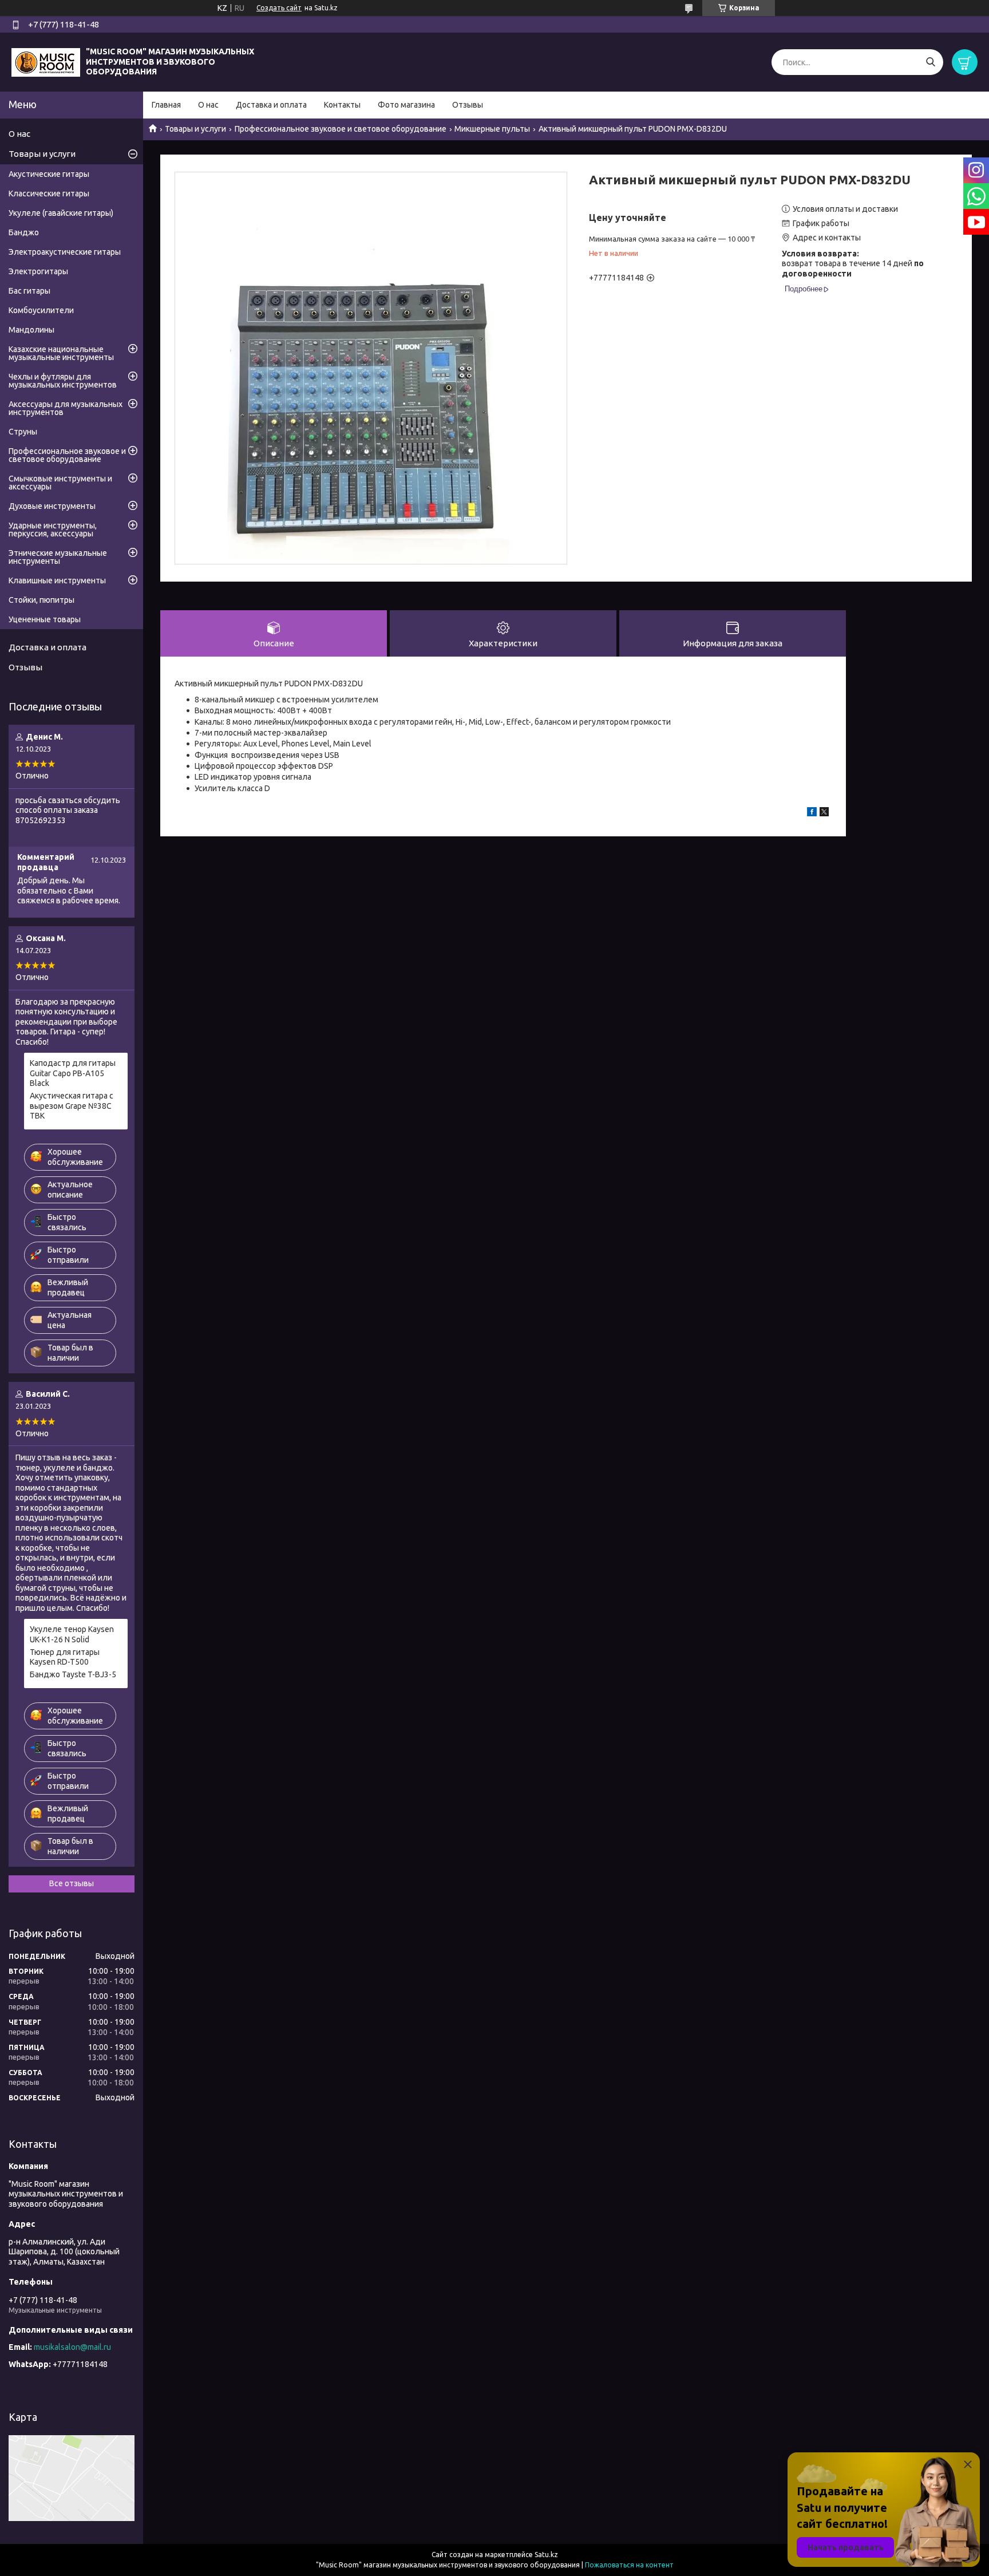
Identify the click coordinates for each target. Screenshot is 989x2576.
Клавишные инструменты (57, 580)
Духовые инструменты (52, 506)
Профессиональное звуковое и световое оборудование (341, 129)
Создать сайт (279, 8)
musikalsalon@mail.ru (72, 2347)
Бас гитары (29, 291)
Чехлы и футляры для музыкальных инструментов (63, 381)
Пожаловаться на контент (629, 2565)
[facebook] (812, 813)
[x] (824, 813)
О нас (208, 105)
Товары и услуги (195, 129)
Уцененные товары (45, 619)
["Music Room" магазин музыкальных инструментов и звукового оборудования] (46, 61)
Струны (23, 432)
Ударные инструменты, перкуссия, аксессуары (53, 530)
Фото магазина (406, 105)
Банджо (24, 232)
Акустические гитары (49, 174)
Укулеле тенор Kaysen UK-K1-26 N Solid (72, 1634)
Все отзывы (72, 1883)
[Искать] (930, 62)
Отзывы (468, 105)
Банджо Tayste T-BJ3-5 (73, 1674)
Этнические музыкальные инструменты (58, 557)
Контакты (342, 105)
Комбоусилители (41, 310)
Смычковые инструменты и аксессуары (60, 483)
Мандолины (31, 330)
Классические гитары (49, 193)
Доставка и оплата (271, 105)
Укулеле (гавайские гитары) (61, 213)
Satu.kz (546, 2555)
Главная (166, 105)
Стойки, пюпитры (41, 600)
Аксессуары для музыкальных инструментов (66, 408)
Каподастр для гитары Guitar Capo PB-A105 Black (73, 1073)
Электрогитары (38, 271)
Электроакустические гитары (65, 252)
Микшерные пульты (492, 129)
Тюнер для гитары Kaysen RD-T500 (65, 1657)
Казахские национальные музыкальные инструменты (61, 353)
